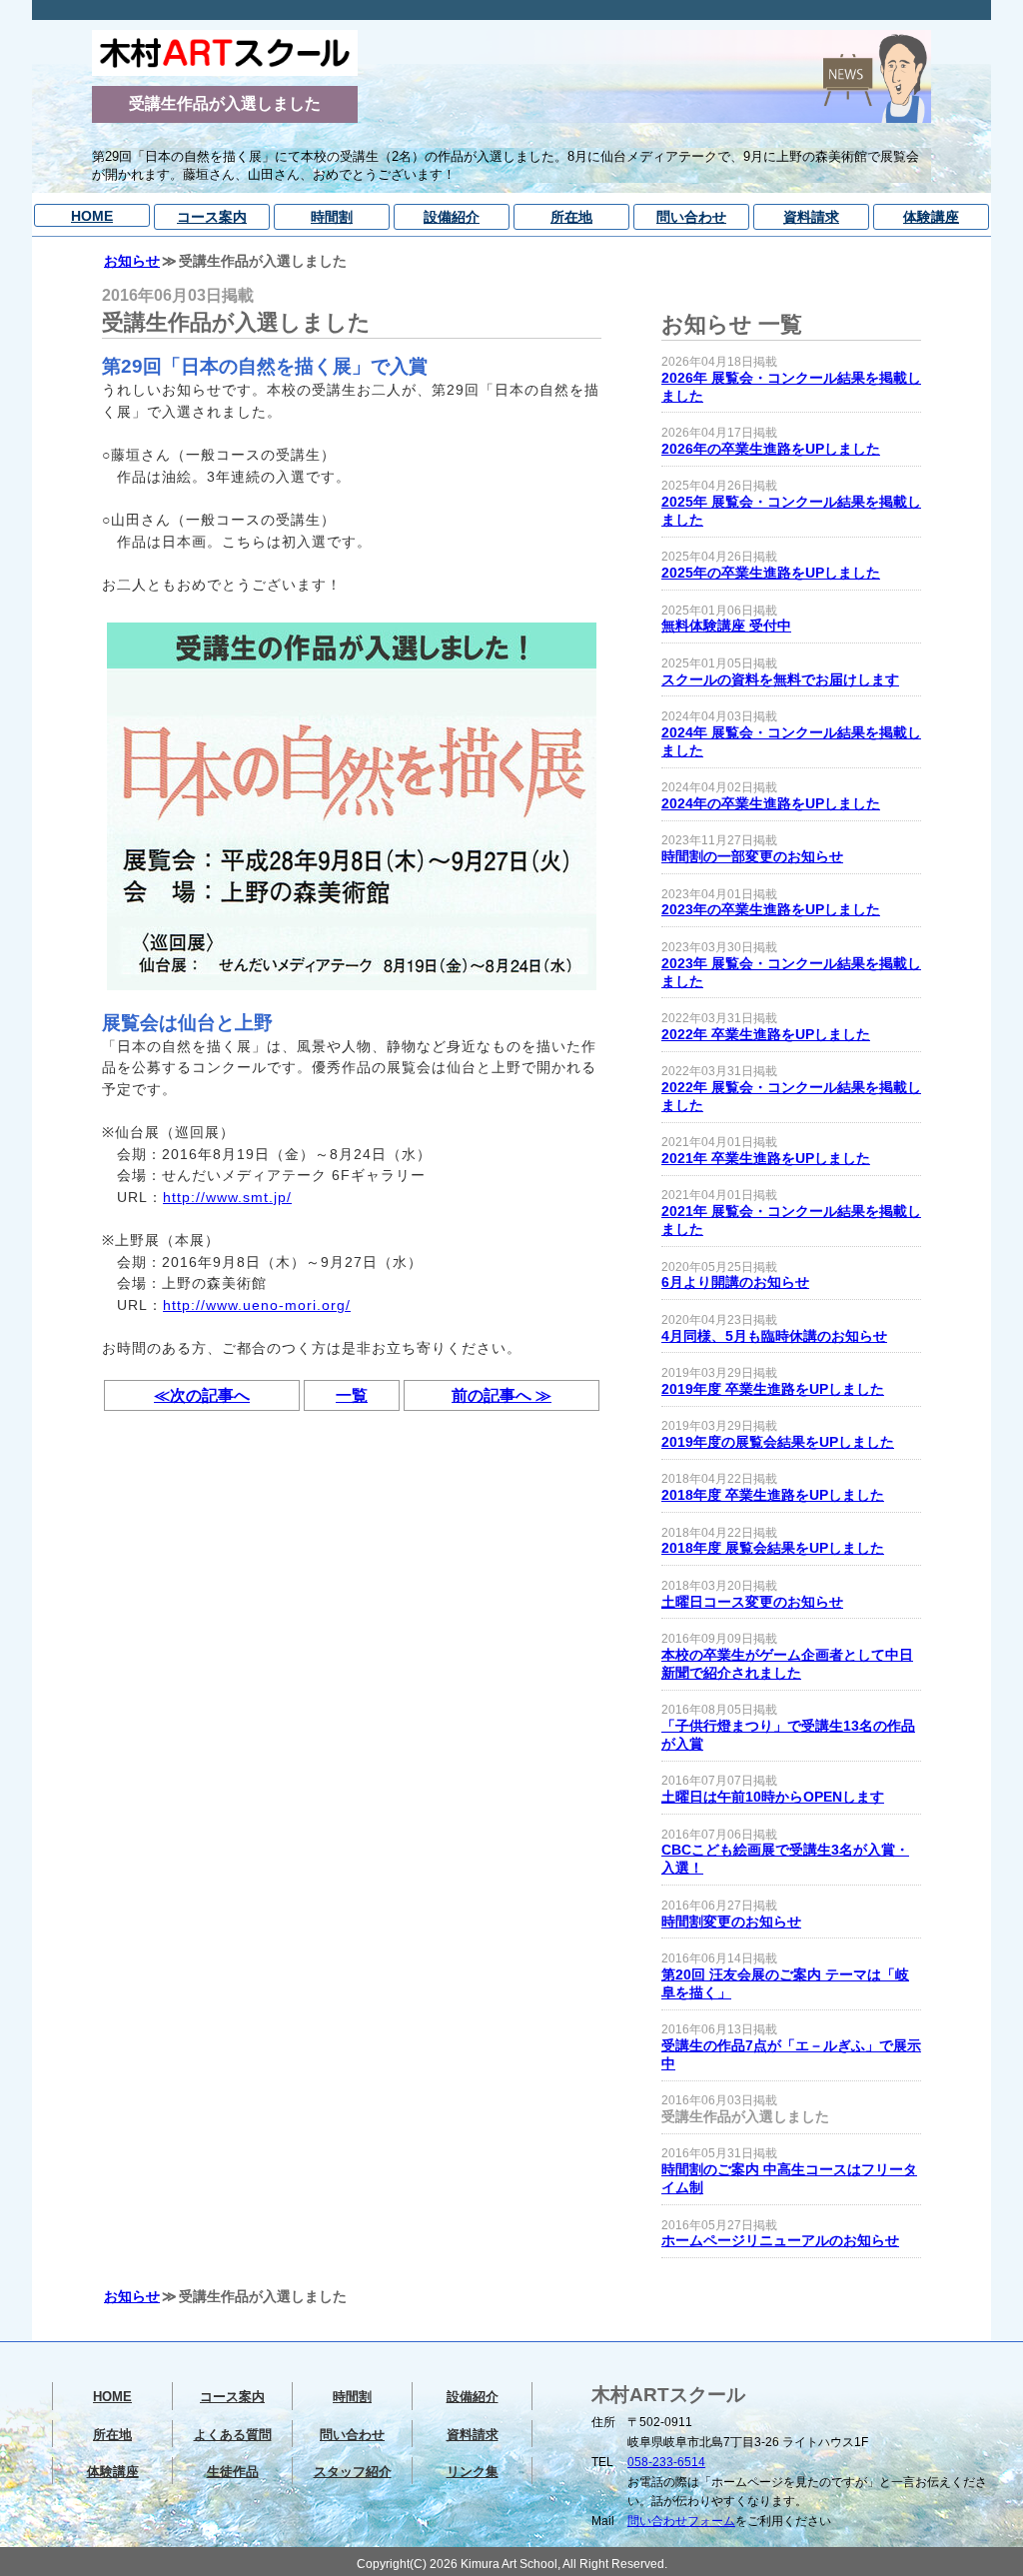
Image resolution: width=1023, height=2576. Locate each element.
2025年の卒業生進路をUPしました (771, 573)
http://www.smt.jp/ (227, 1197)
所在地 (571, 217)
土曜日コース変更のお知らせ (752, 1602)
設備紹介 (452, 217)
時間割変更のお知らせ (731, 1922)
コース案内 (212, 217)
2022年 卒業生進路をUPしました (766, 1035)
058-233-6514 (666, 2462)
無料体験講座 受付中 (726, 626)
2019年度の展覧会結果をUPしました (778, 1442)
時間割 (332, 217)
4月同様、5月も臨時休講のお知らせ (774, 1336)
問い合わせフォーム (681, 2521)
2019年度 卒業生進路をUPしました (773, 1389)
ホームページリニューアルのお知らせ (780, 2241)
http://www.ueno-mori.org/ (257, 1305)
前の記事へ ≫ (502, 1395)
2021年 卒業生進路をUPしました (766, 1159)
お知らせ (132, 261)
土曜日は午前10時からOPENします (773, 1797)
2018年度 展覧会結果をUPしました (773, 1548)
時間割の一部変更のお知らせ (752, 857)
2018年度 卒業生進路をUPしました (773, 1495)
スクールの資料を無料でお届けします (780, 680)
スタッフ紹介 (353, 2472)
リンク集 (473, 2472)
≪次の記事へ (202, 1395)
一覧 (352, 1395)
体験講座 (931, 217)
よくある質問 (233, 2435)
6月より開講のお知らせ (735, 1283)
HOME (92, 216)
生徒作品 (233, 2472)
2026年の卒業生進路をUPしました (771, 449)
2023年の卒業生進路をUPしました (771, 910)
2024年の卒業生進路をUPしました (771, 804)
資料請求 (811, 217)
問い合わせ (691, 217)
